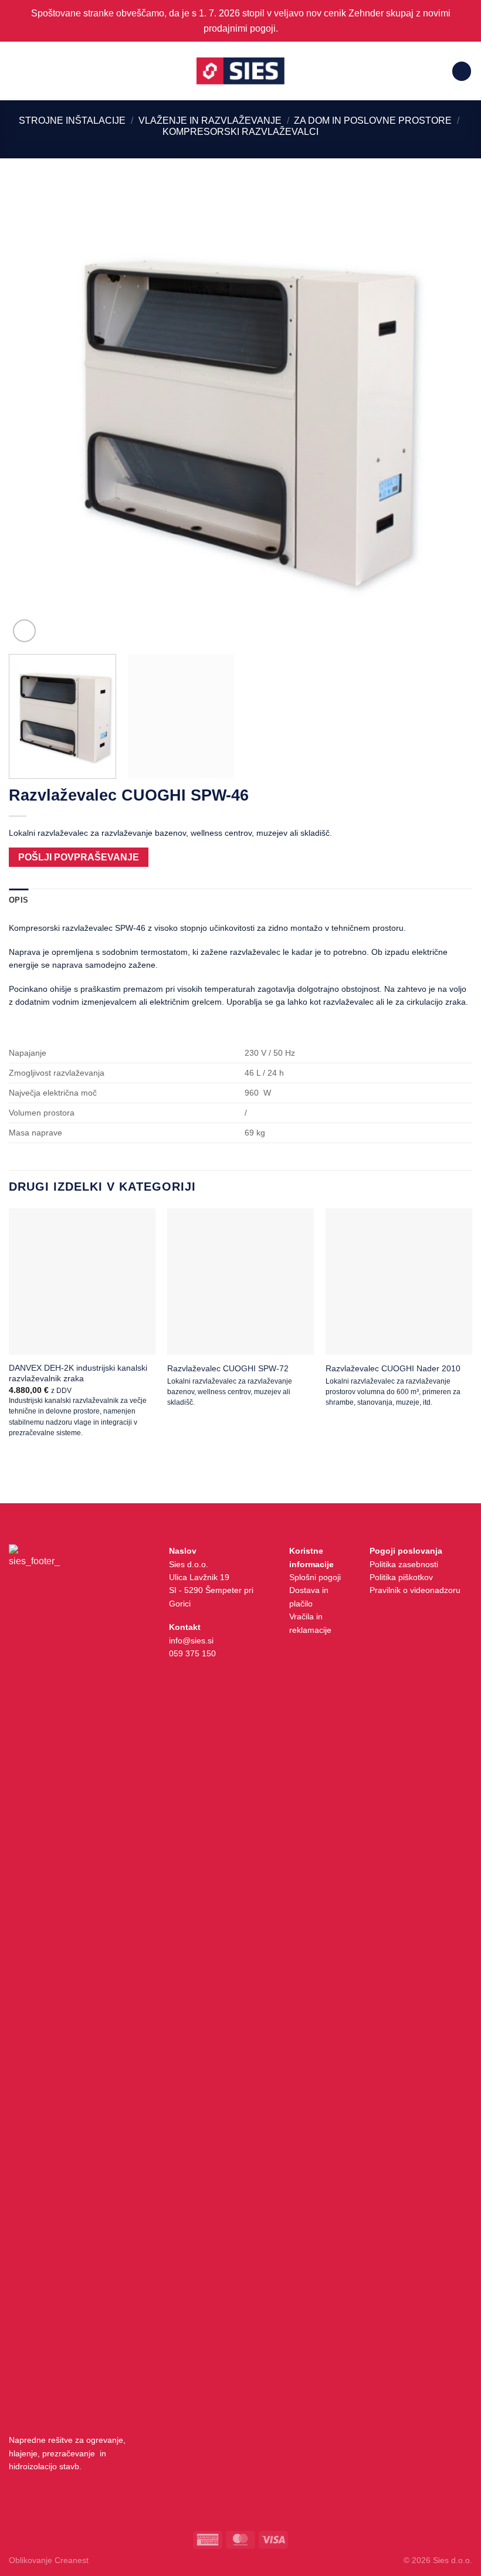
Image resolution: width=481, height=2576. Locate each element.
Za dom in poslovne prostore (373, 121)
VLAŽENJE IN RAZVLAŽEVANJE (210, 121)
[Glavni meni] (16, 71)
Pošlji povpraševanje (79, 857)
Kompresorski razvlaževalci (240, 132)
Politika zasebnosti (404, 1564)
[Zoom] (24, 631)
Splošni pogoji (315, 1577)
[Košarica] (462, 71)
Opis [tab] (18, 900)
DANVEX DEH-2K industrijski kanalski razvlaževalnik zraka (78, 1373)
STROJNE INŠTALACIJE (72, 121)
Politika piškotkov (401, 1577)
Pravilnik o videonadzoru (415, 1590)
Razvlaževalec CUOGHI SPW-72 (228, 1368)
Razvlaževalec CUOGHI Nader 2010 (393, 1368)
